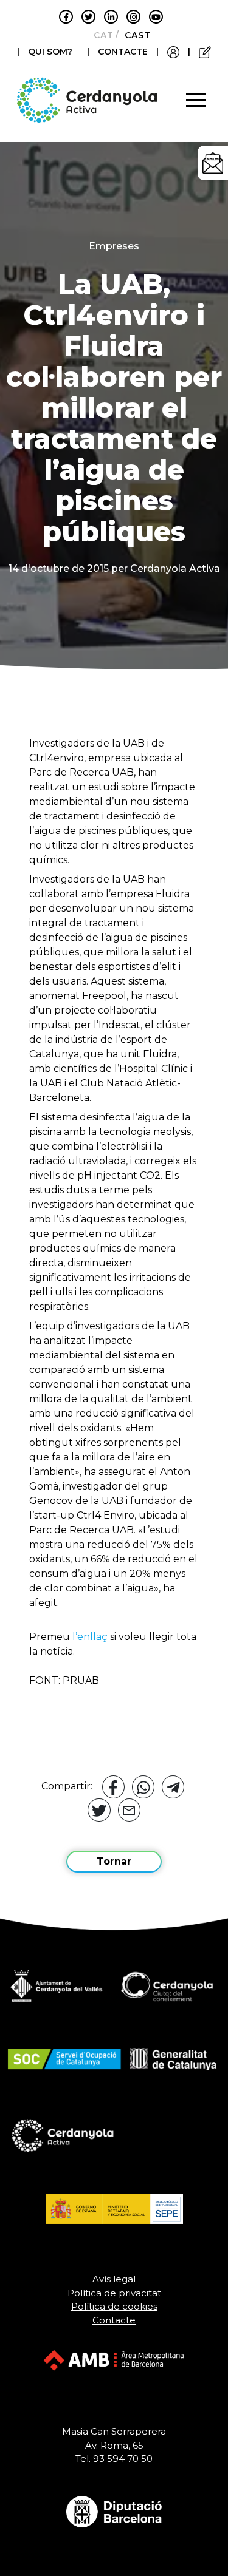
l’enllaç (90, 1637)
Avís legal (114, 2279)
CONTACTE (123, 52)
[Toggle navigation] (196, 100)
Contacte (114, 2320)
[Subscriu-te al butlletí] (213, 163)
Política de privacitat (114, 2293)
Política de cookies (114, 2306)
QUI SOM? (50, 52)
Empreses (114, 246)
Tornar (114, 1861)
